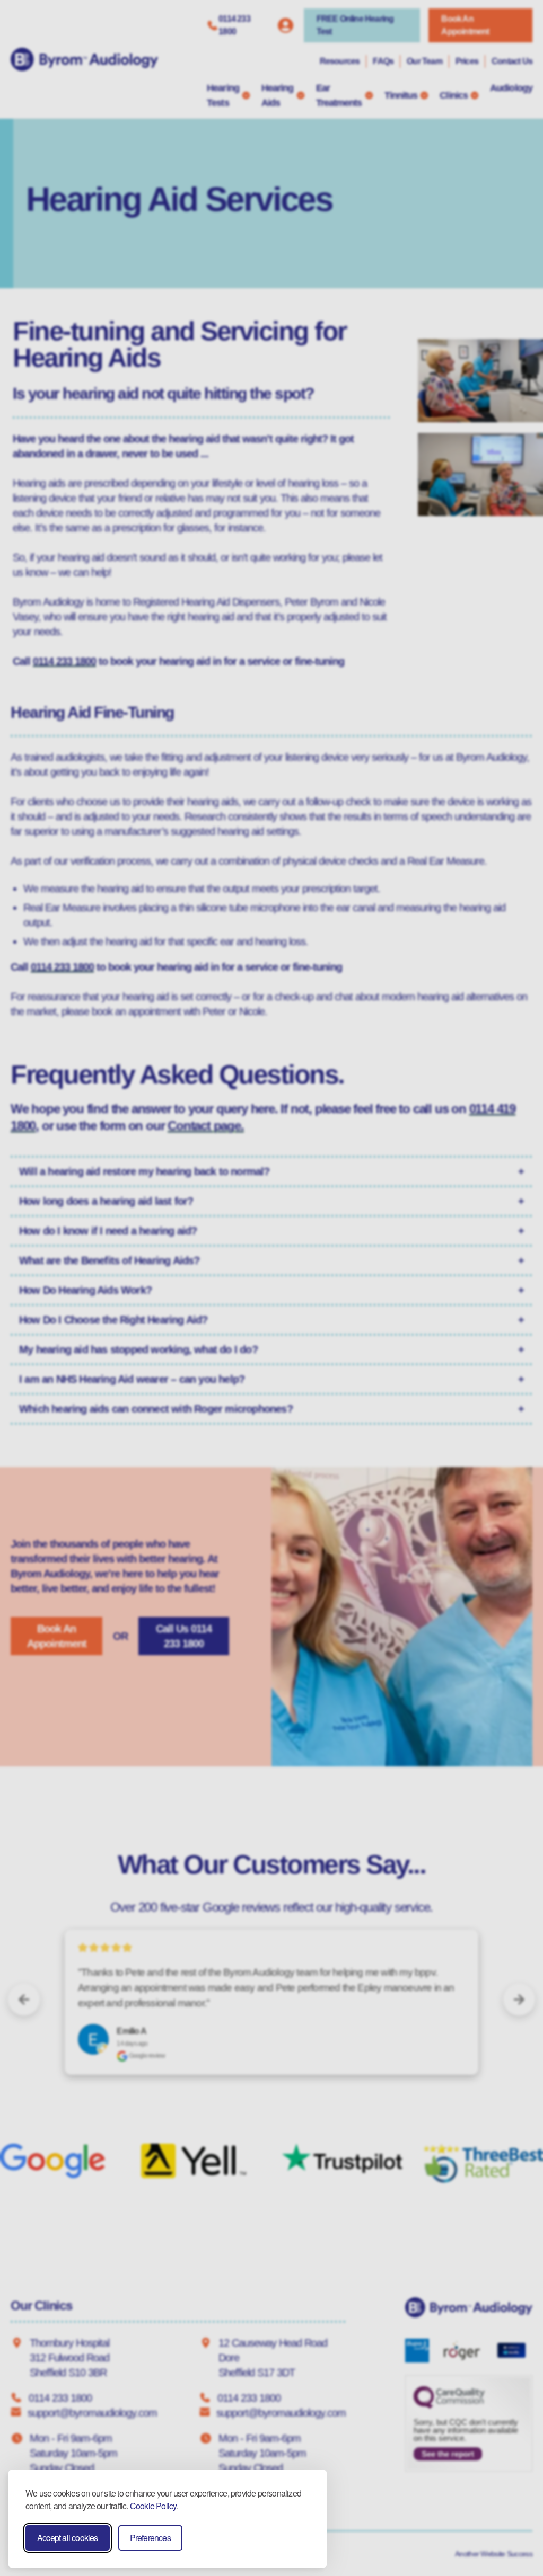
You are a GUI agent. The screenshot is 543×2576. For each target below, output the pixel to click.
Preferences (150, 2538)
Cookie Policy (154, 2506)
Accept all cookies (68, 2538)
